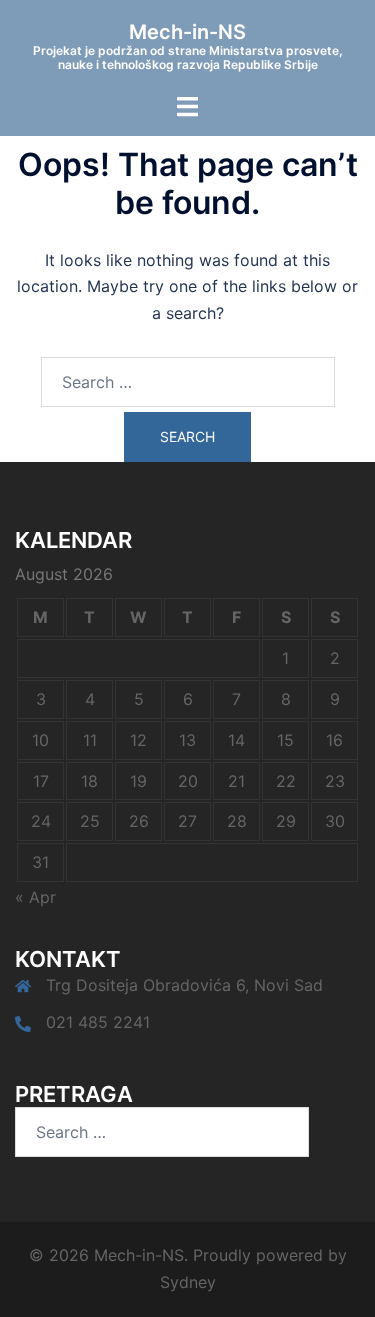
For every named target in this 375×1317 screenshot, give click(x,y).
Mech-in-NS (187, 32)
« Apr (35, 897)
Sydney (188, 1282)
